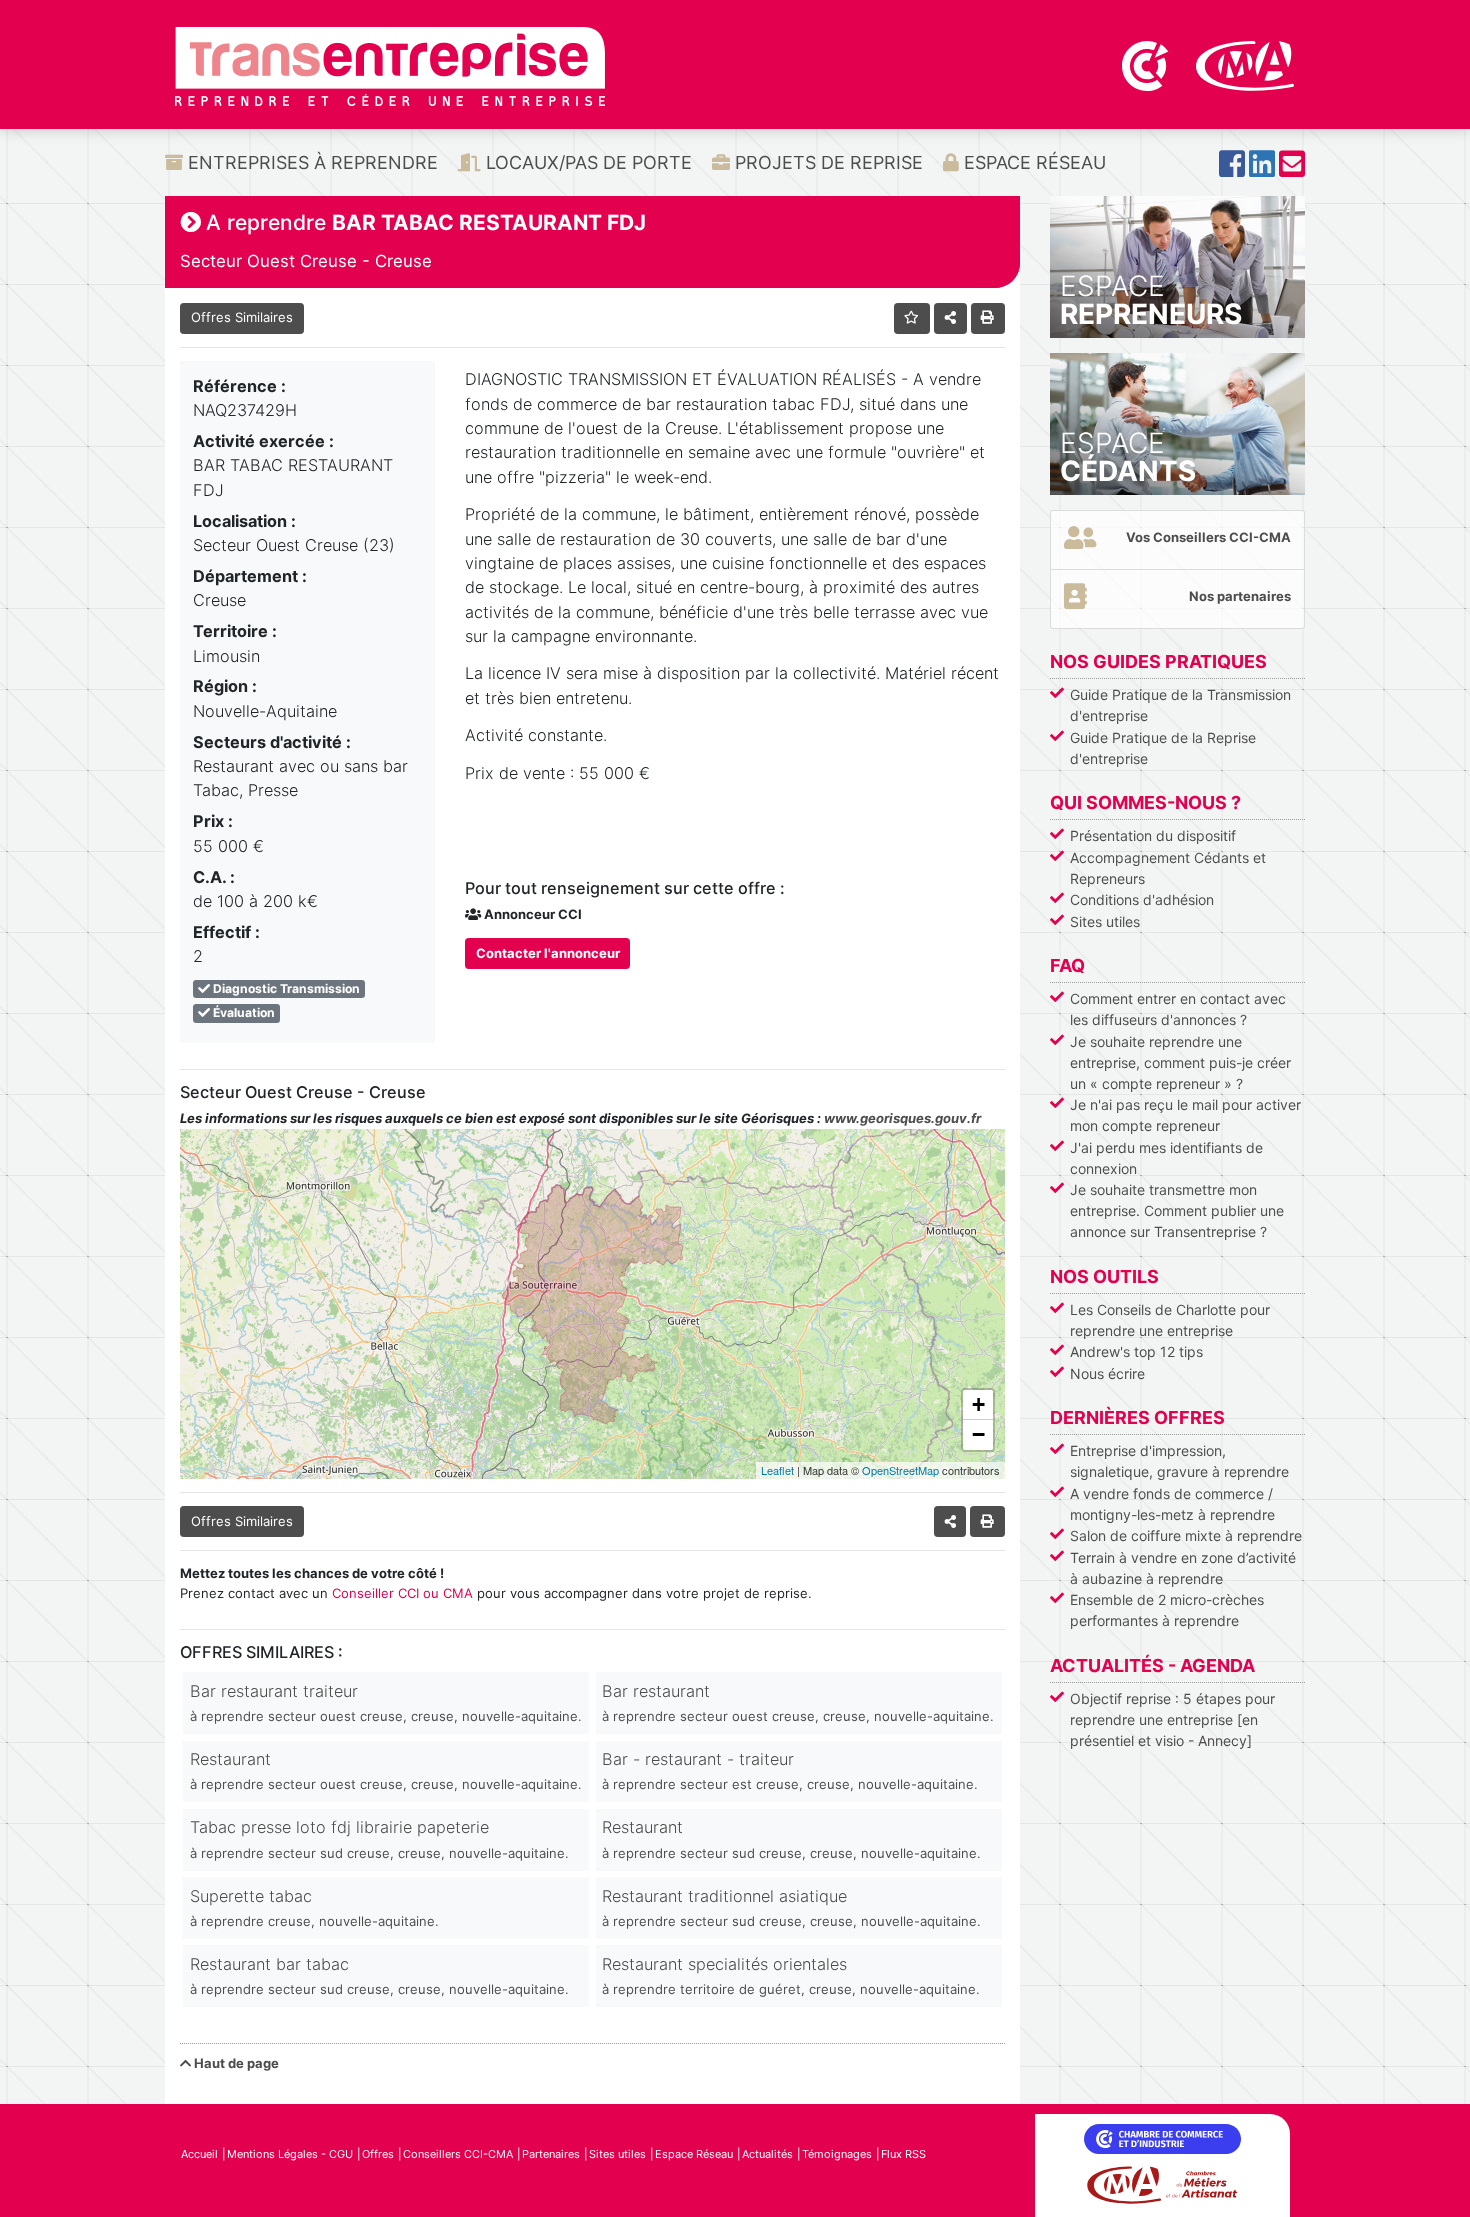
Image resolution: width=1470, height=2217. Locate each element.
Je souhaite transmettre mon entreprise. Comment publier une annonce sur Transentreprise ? (1177, 1210)
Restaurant (386, 1770)
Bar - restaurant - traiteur (790, 1770)
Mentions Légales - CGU (290, 2154)
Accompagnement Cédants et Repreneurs (1168, 868)
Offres (378, 2154)
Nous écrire (1107, 1373)
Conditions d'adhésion (1142, 899)
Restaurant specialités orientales (791, 1975)
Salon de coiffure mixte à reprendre (1186, 1535)
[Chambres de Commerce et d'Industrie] (1147, 64)
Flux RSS (903, 2154)
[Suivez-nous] (1232, 169)
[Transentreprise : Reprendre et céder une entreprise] (390, 65)
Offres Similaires (242, 317)
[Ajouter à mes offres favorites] (912, 318)
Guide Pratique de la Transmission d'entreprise (1180, 705)
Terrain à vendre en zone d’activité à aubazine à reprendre (1183, 1568)
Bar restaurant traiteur (386, 1702)
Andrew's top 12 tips (1136, 1351)
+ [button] (978, 1404)
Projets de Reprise (826, 162)
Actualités (767, 2154)
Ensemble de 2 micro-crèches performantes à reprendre (1167, 1610)
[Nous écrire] (1292, 169)
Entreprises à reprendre (310, 162)
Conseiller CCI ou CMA (402, 1593)
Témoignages (837, 2154)
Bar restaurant (798, 1702)
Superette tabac (314, 1907)
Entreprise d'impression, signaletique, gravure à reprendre (1179, 1461)
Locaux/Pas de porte (586, 162)
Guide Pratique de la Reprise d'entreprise (1163, 748)
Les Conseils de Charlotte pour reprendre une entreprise (1170, 1320)
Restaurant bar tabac (379, 1975)
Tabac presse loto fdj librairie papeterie (379, 1838)
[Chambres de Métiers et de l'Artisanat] (1245, 64)
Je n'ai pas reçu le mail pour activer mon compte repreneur (1185, 1115)
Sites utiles (1105, 921)
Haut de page (235, 2063)
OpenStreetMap (900, 1470)
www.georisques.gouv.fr (902, 1118)
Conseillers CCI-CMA (458, 2154)
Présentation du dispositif (1153, 835)
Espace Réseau (1032, 162)
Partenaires (551, 2154)
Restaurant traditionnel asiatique (791, 1907)
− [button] (978, 1434)
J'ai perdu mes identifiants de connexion (1166, 1158)
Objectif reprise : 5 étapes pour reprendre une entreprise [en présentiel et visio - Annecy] (1172, 1719)
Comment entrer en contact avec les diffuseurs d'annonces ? (1178, 1009)
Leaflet (777, 1470)
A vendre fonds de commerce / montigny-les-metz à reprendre (1172, 1504)
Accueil (199, 2154)
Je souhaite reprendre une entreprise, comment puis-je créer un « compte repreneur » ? (1180, 1062)
